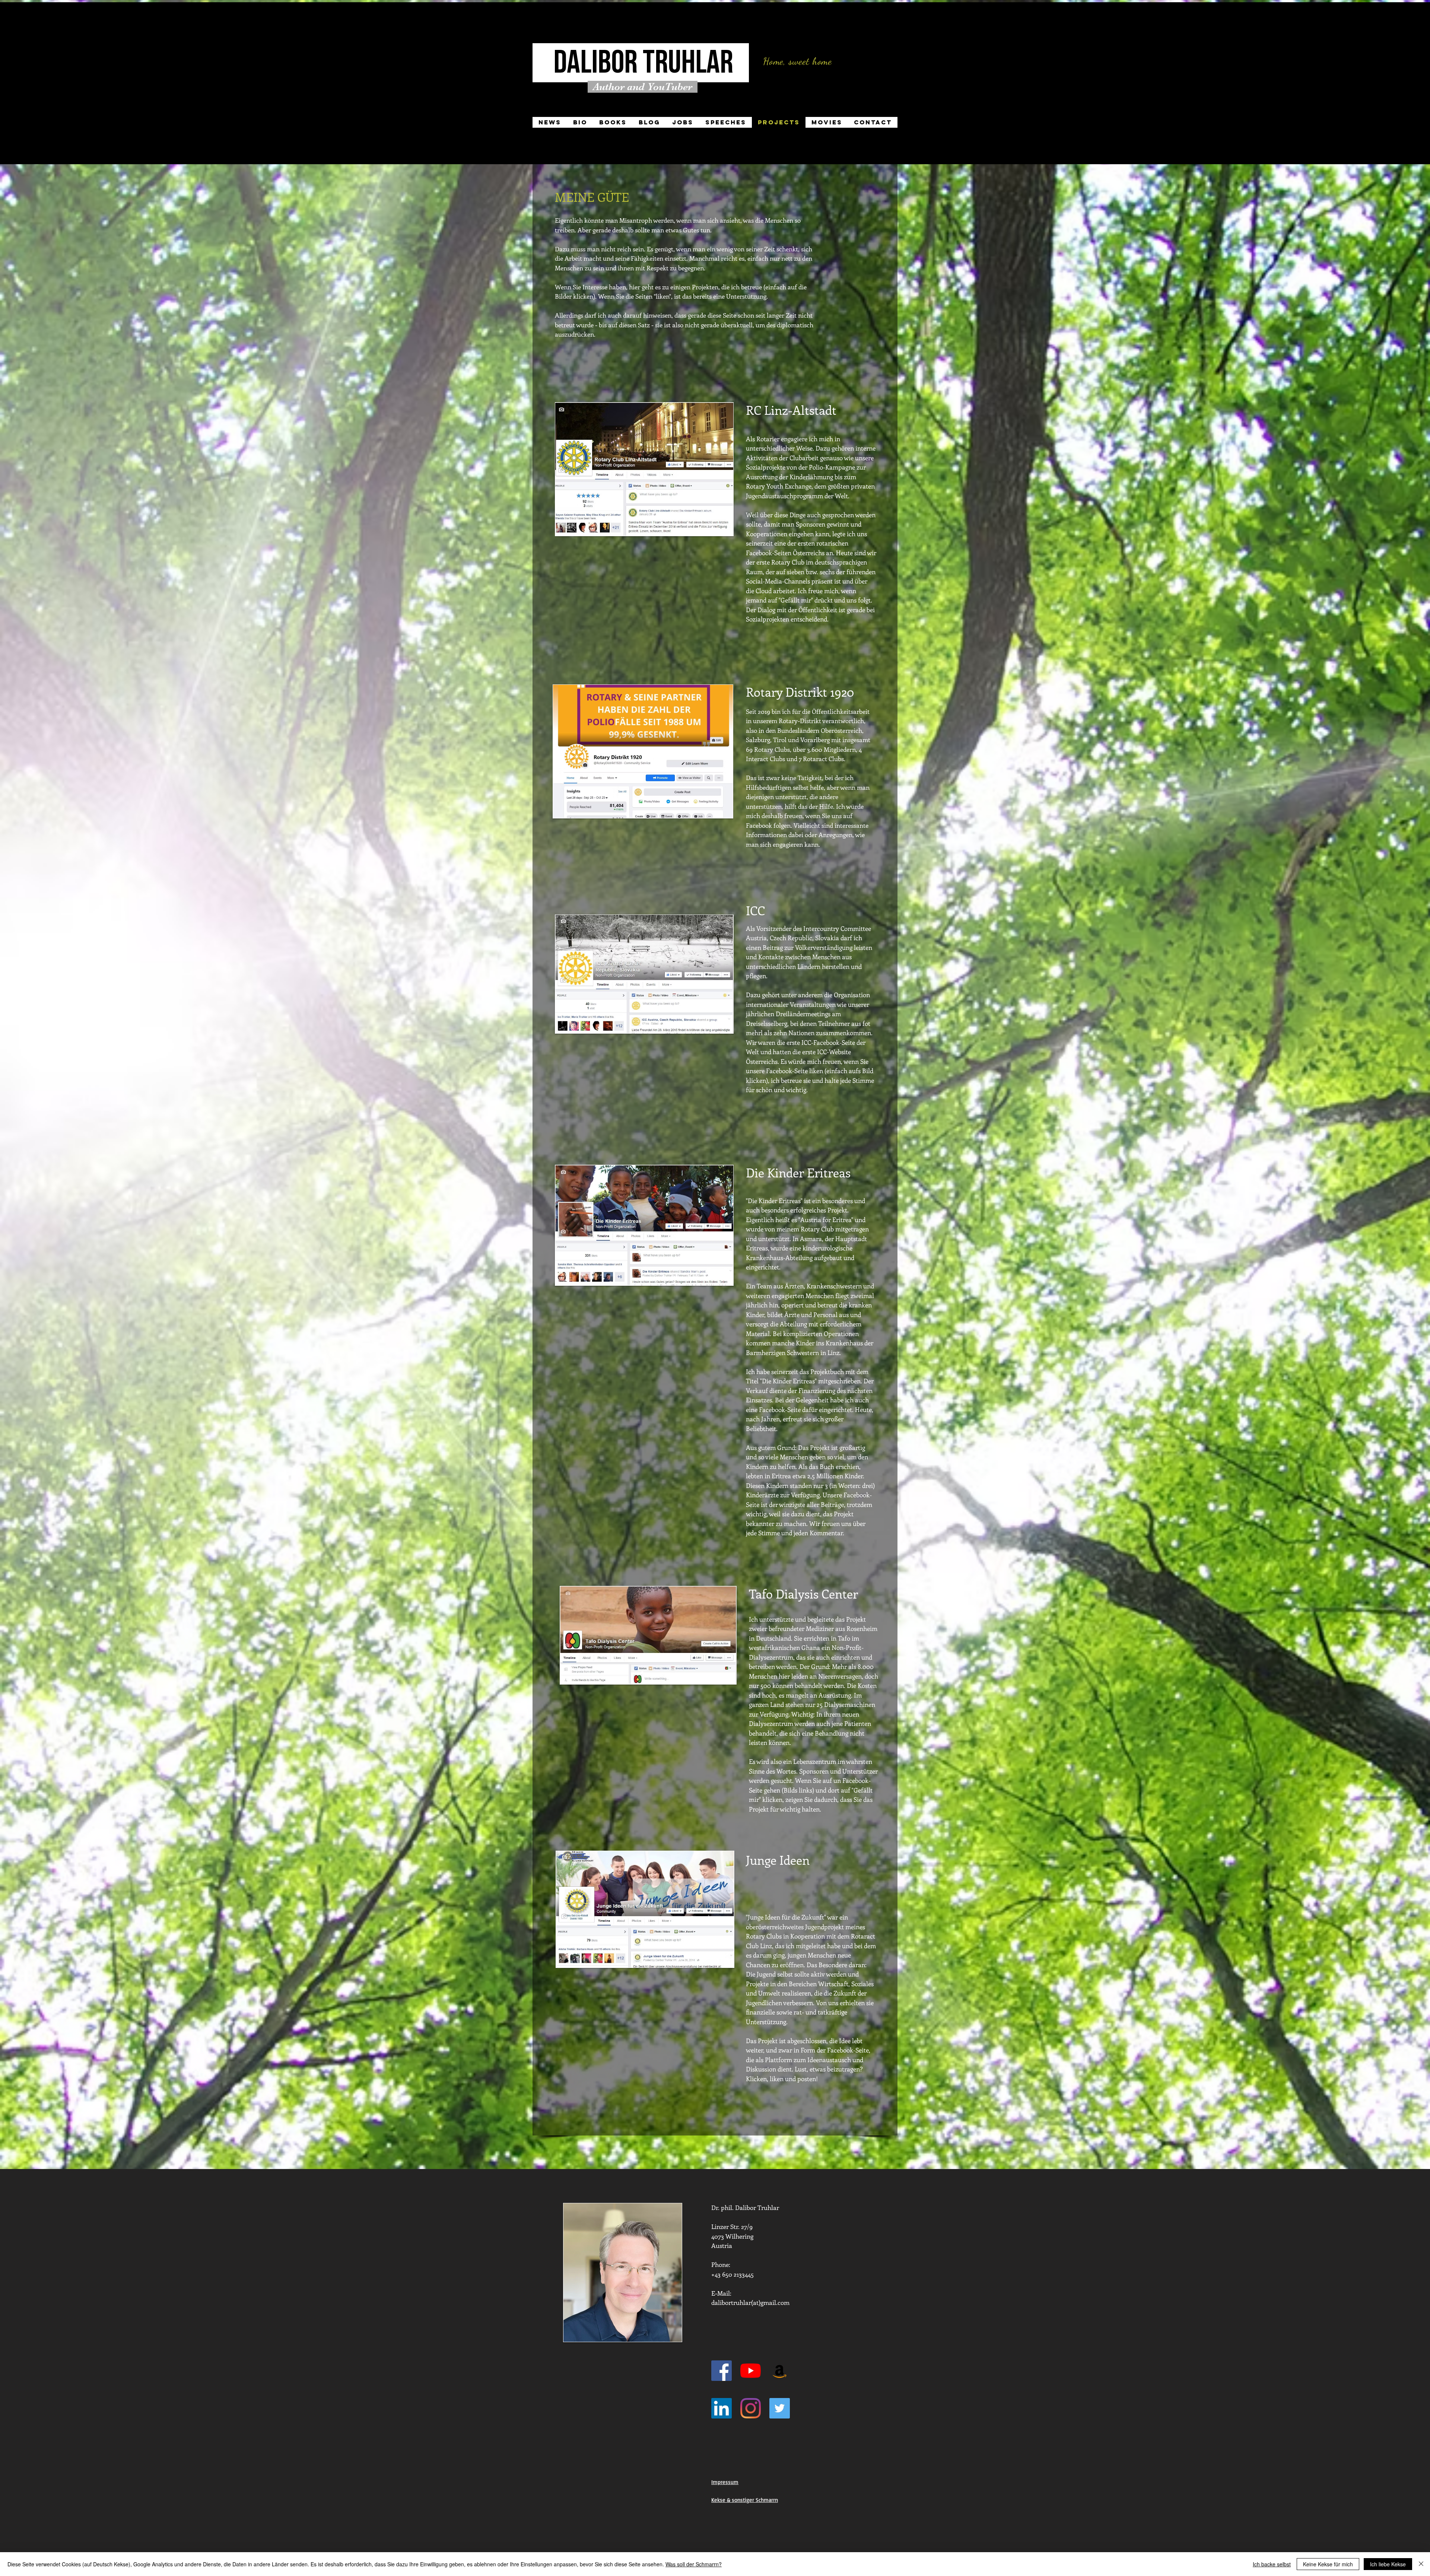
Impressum (725, 2482)
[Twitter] (780, 2408)
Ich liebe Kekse (1388, 2564)
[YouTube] (751, 2371)
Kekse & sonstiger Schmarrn (745, 2500)
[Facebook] (722, 2371)
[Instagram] (751, 2408)
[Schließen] (1421, 2564)
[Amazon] (780, 2371)
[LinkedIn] (722, 2408)
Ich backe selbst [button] (1272, 2564)
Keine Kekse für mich (1328, 2564)
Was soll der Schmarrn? (694, 2564)
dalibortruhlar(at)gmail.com (750, 2302)
